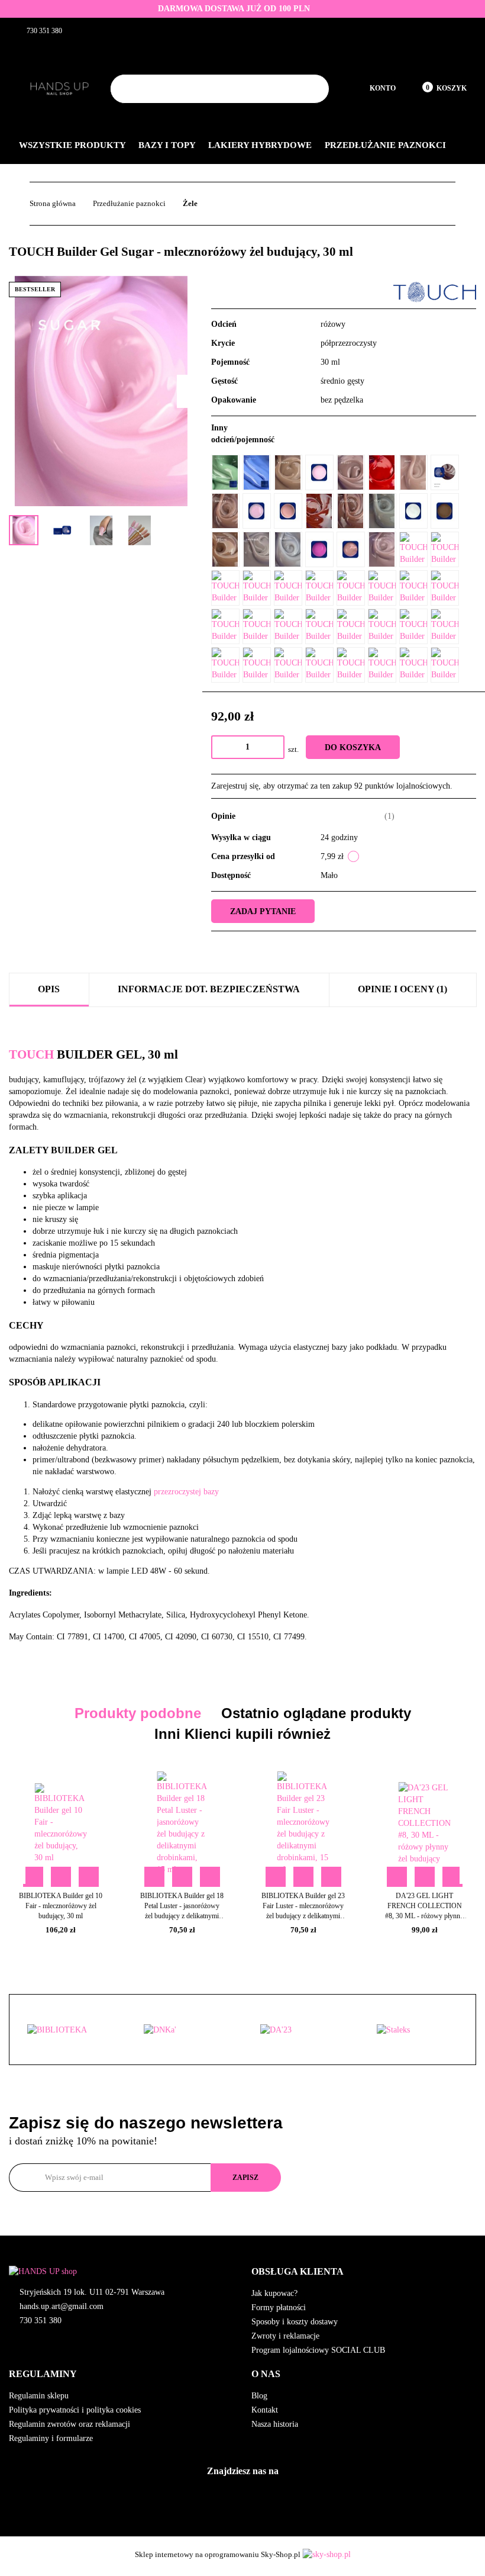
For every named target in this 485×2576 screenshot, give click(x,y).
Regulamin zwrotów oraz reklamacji (69, 2424)
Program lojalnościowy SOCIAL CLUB (318, 2350)
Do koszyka (353, 747)
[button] (364, 2272)
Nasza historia (275, 2424)
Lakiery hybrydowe (261, 145)
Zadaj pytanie (263, 911)
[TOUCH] (435, 292)
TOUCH (31, 1054)
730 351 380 (41, 2321)
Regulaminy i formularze (51, 2438)
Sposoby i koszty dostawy (295, 2322)
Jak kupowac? (274, 2293)
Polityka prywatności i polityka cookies (75, 2410)
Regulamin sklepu (39, 2396)
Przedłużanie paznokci (387, 145)
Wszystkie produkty (73, 145)
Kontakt (265, 2410)
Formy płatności (279, 2308)
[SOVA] (417, 2030)
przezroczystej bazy (186, 1492)
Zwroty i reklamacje (285, 2336)
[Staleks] (301, 2030)
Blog (259, 2396)
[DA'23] (184, 2030)
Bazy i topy (168, 145)
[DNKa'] (68, 2030)
